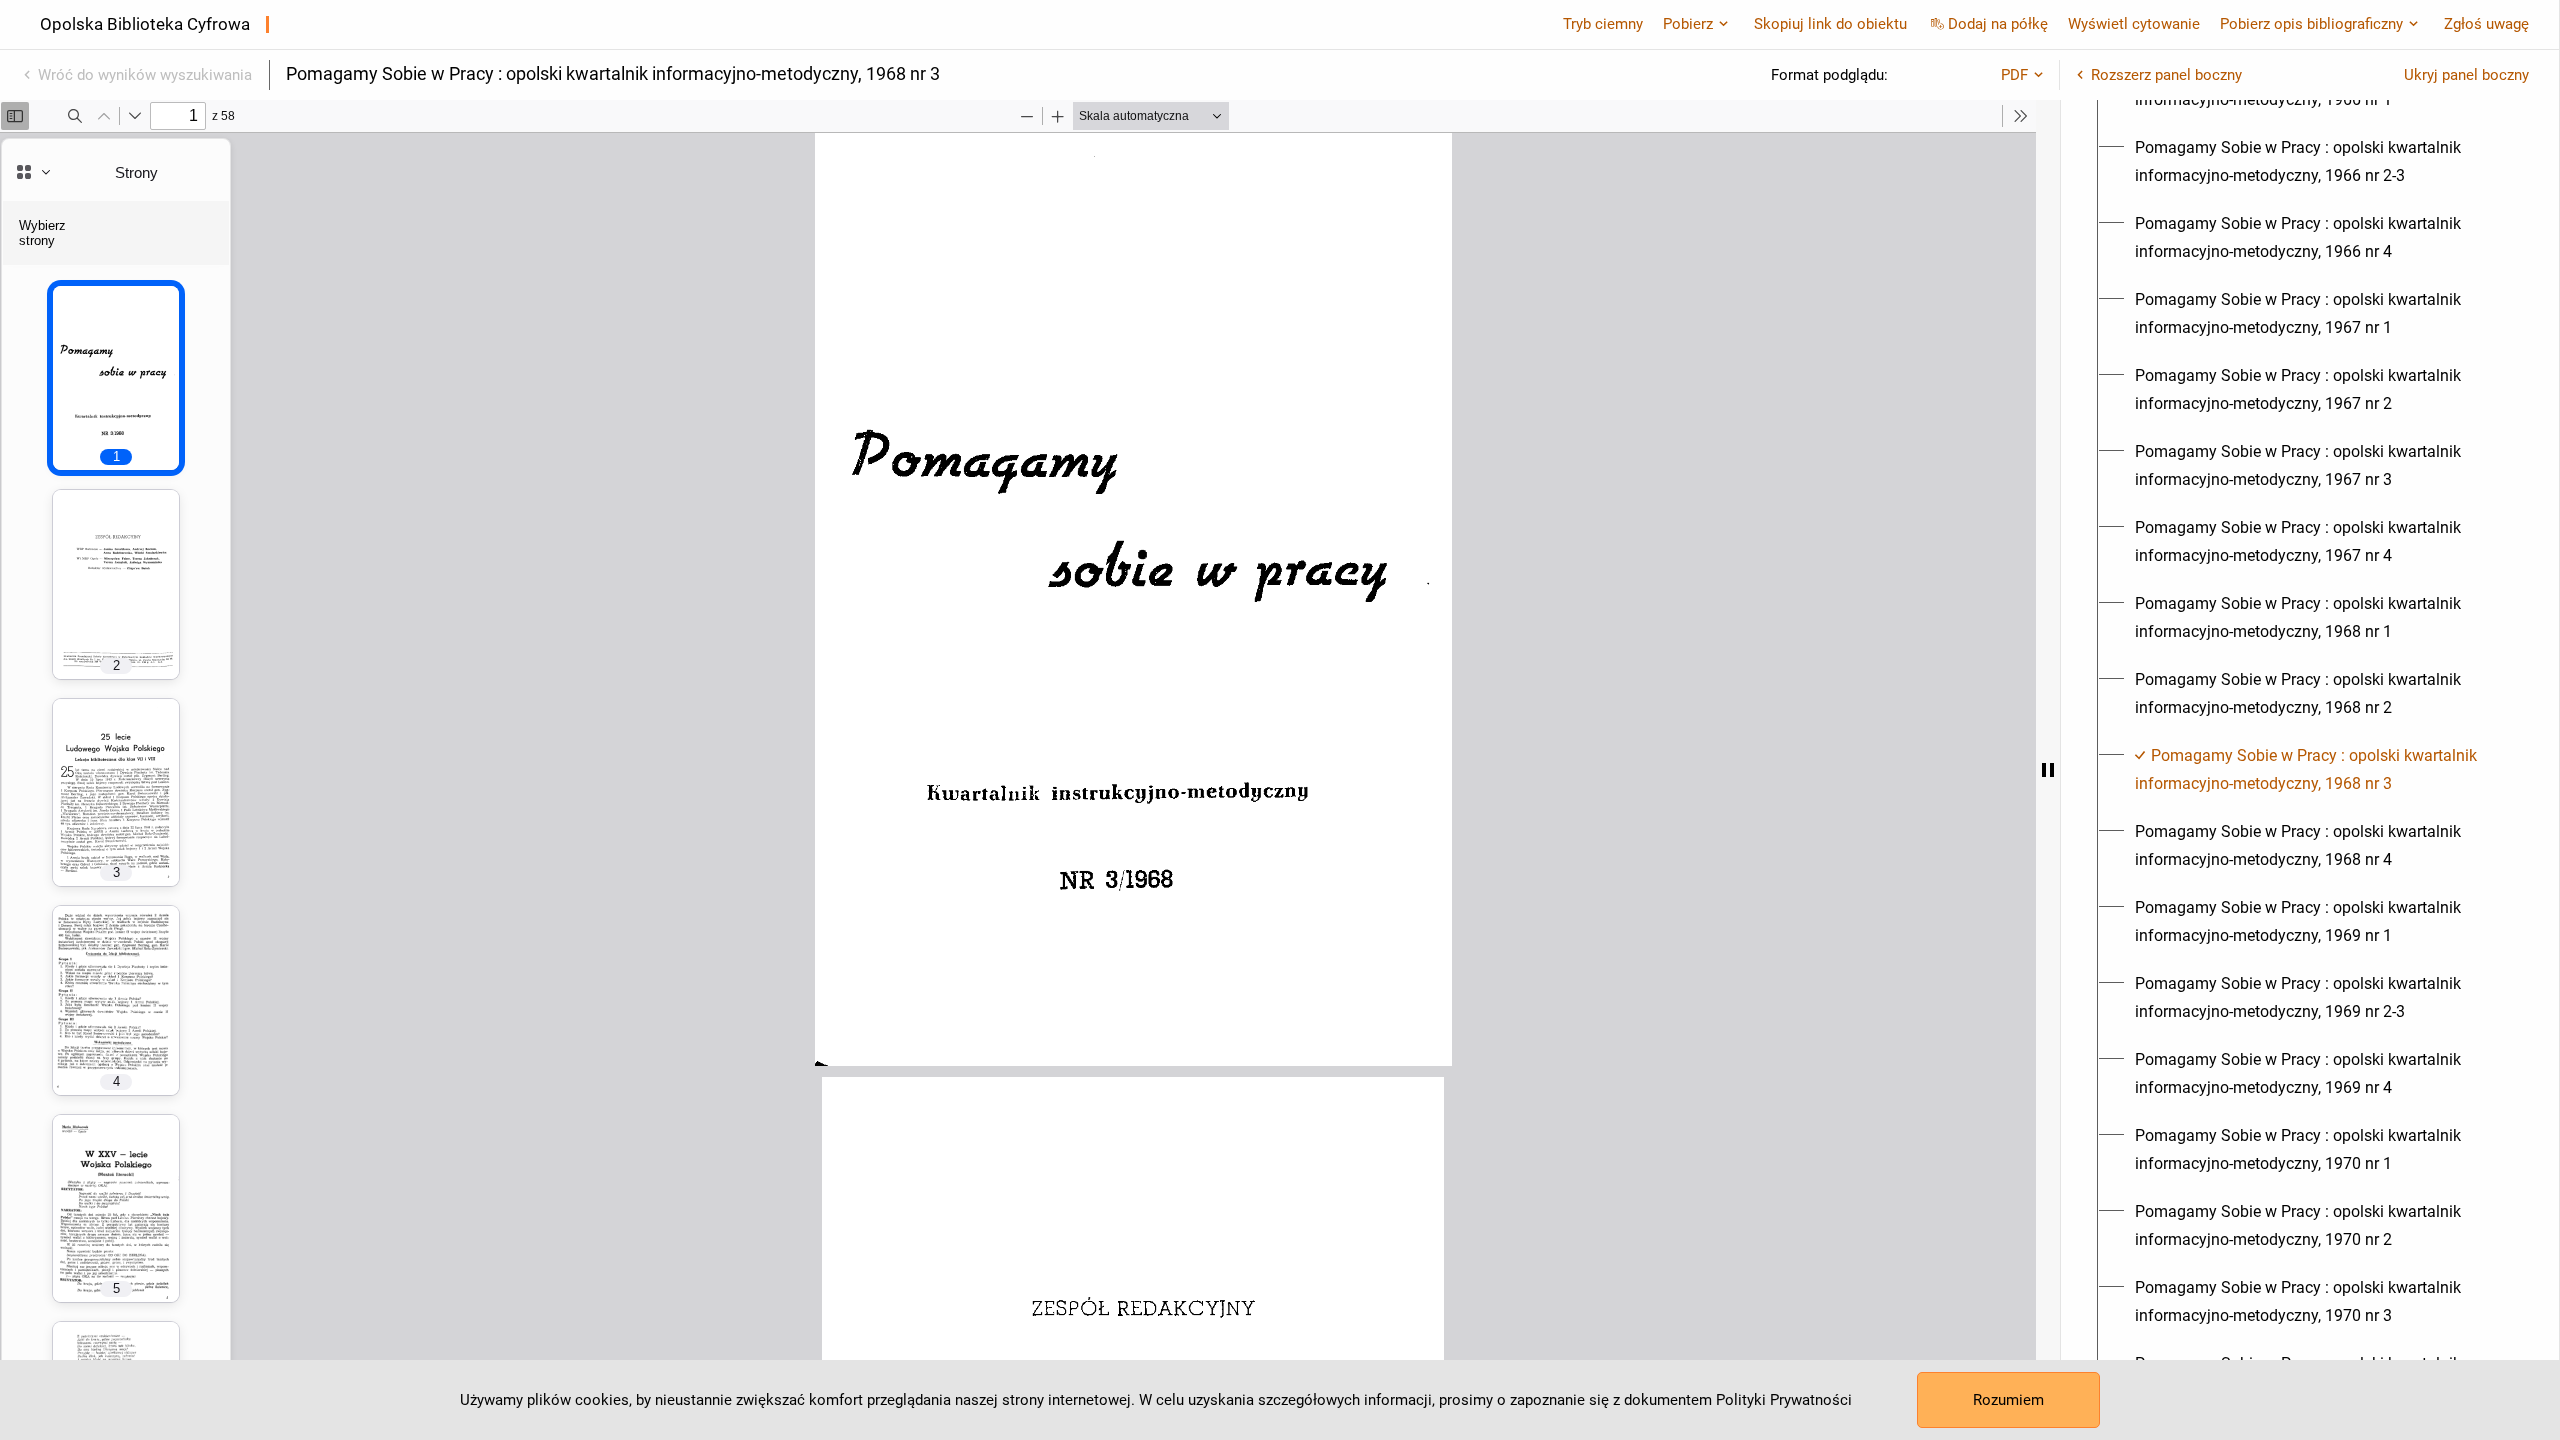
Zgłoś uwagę (2486, 24)
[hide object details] (2048, 770)
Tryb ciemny (1603, 24)
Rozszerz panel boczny (2166, 75)
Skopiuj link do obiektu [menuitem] (1830, 24)
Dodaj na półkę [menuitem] (1998, 24)
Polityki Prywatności (1784, 1400)
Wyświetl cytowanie (2134, 24)
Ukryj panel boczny (2466, 75)
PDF (2014, 75)
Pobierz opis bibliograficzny (2311, 24)
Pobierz (1688, 24)
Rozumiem (2008, 1400)
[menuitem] (2321, 162)
